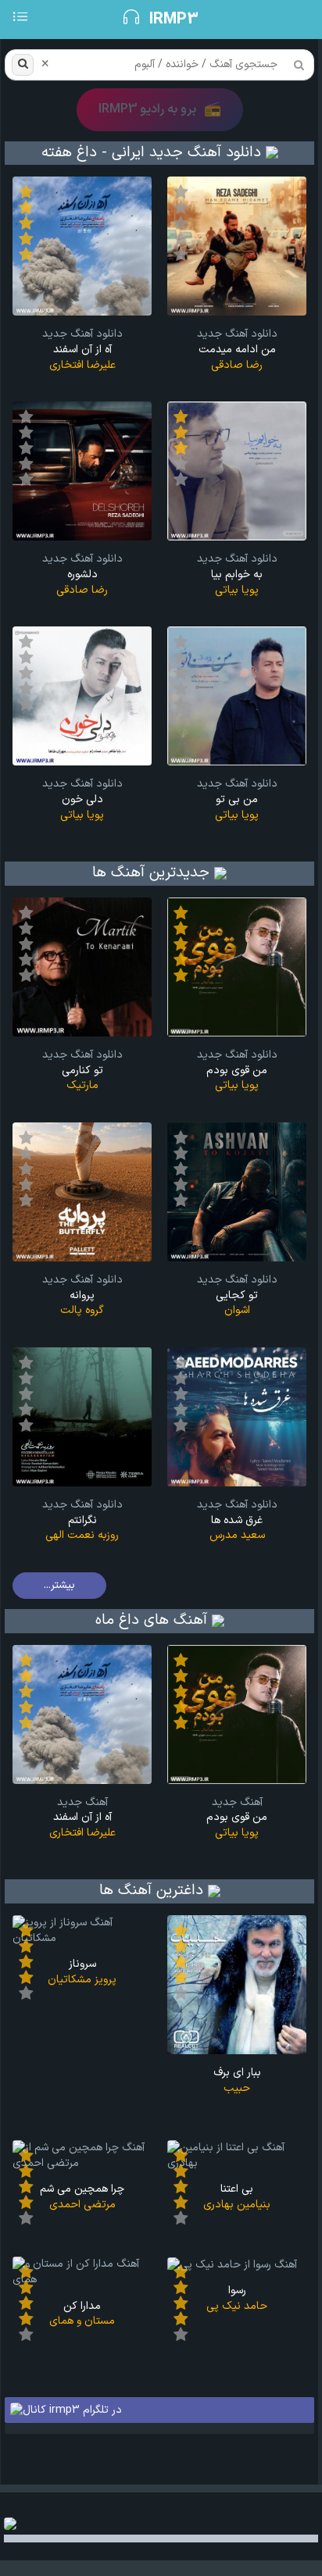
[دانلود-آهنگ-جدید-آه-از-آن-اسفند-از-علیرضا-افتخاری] (82, 246)
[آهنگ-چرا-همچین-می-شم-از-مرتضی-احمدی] (82, 2155)
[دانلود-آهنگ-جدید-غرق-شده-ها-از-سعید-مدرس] (237, 1416)
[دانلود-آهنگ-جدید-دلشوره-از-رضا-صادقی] (82, 471)
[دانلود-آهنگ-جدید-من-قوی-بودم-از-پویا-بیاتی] (237, 967)
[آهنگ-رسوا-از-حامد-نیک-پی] (232, 2264)
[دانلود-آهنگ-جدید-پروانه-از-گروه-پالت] (82, 1192)
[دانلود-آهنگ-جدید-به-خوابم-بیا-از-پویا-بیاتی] (237, 471)
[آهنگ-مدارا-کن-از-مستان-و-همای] (82, 2272)
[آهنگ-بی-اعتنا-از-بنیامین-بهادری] (237, 2155)
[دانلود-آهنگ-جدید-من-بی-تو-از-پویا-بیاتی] (237, 696)
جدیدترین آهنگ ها (151, 873)
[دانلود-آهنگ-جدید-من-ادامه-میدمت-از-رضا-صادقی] (237, 246)
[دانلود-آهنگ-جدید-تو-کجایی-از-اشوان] (237, 1192)
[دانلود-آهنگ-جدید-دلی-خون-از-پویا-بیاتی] (82, 696)
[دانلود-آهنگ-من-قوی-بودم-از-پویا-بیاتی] (237, 1714)
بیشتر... (59, 1585)
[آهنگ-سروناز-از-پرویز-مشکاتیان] (82, 1930)
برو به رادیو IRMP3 (160, 110)
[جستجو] (23, 65)
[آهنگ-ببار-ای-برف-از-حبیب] (237, 1984)
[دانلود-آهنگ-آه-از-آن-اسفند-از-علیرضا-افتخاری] (82, 1714)
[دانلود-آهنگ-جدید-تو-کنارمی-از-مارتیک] (82, 967)
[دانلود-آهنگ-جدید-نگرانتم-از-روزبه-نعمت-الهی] (82, 1416)
